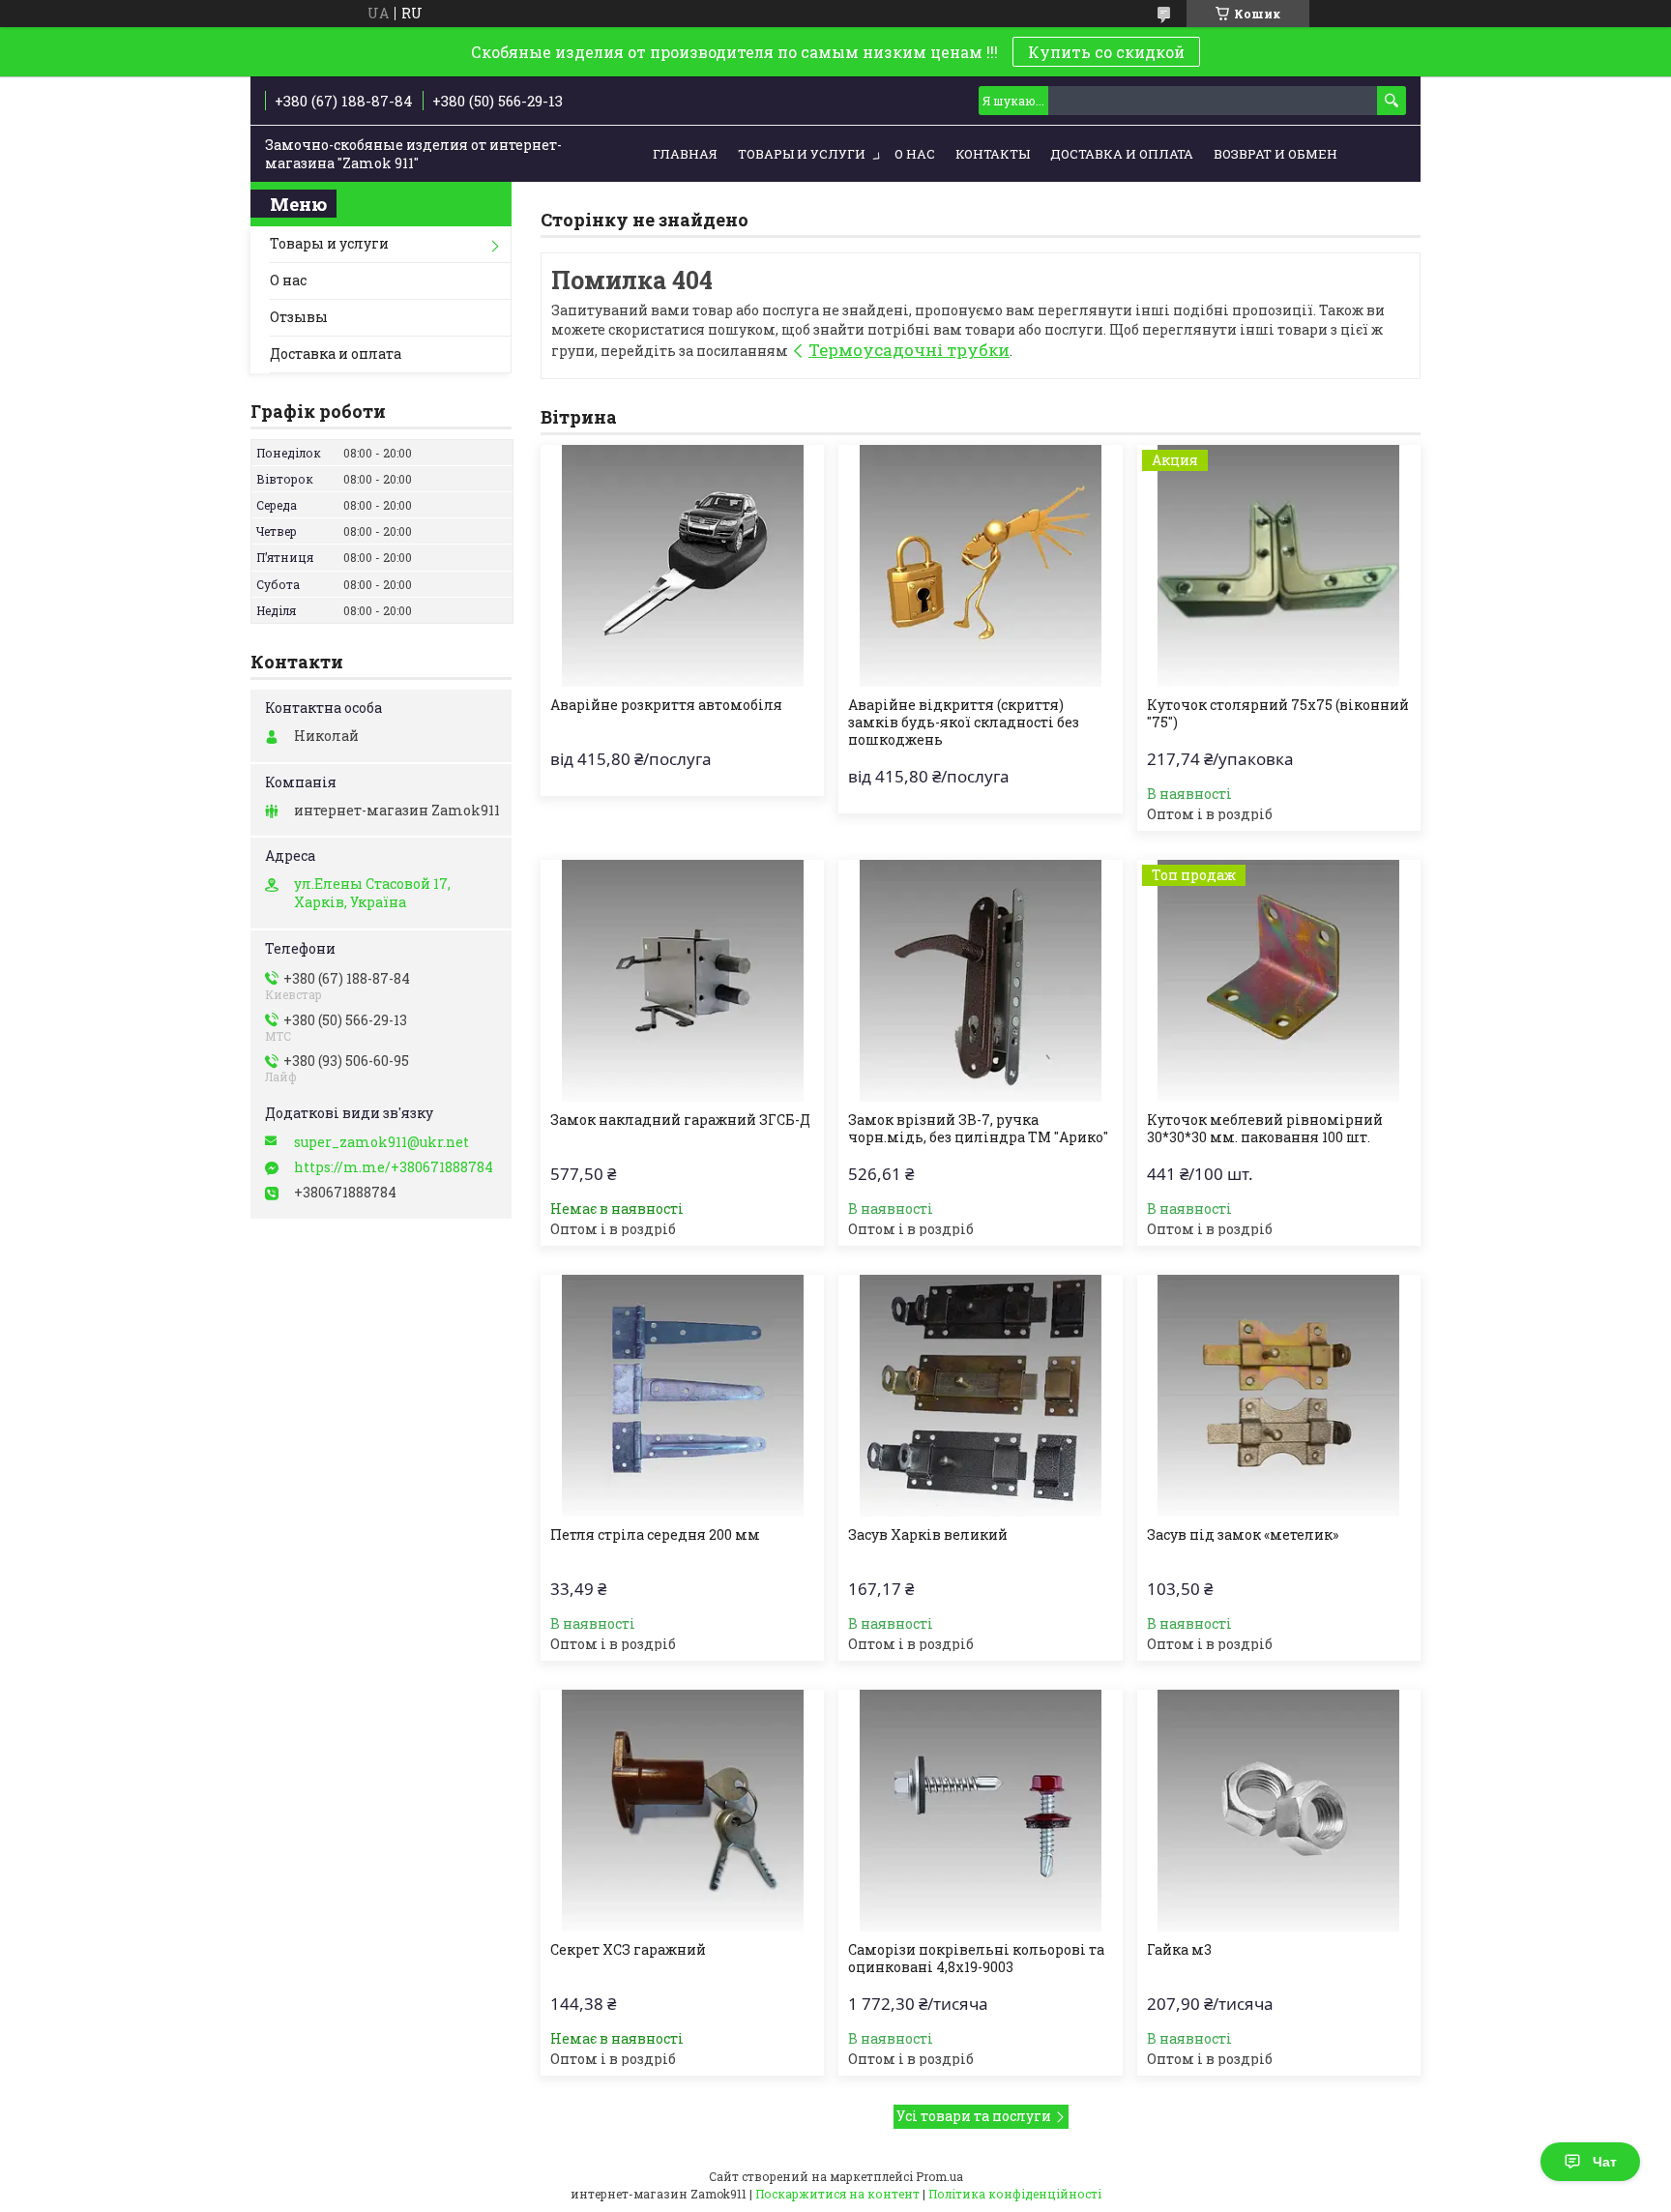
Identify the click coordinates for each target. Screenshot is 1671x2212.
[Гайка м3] (1279, 1811)
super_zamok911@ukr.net (381, 1142)
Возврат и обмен (1275, 154)
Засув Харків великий (928, 1535)
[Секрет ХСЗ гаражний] (682, 1811)
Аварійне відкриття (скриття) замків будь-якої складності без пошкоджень (964, 723)
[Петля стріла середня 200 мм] (682, 1396)
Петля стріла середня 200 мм (655, 1535)
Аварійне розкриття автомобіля (666, 705)
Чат (1605, 2162)
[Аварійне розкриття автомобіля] (682, 566)
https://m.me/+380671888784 (394, 1167)
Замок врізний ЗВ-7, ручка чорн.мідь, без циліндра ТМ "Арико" (978, 1129)
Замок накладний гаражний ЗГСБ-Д (680, 1120)
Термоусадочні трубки (909, 350)
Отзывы (299, 317)
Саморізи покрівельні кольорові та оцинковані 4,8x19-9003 (976, 1959)
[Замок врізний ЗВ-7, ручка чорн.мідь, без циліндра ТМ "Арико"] (980, 981)
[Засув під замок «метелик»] (1279, 1396)
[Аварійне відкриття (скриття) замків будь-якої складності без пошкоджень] (980, 566)
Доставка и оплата (1122, 154)
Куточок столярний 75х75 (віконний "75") (1278, 714)
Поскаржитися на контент (837, 2194)
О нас (915, 154)
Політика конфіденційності (1015, 2194)
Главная (685, 154)
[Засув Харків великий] (980, 1396)
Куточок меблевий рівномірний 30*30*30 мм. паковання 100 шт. (1265, 1129)
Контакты (993, 154)
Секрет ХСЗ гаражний (628, 1950)
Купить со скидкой (1106, 52)
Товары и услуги (802, 154)
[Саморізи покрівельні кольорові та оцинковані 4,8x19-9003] (980, 1811)
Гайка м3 (1179, 1950)
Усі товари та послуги (974, 2116)
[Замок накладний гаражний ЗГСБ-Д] (682, 981)
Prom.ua (939, 2176)
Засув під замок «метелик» (1243, 1535)
